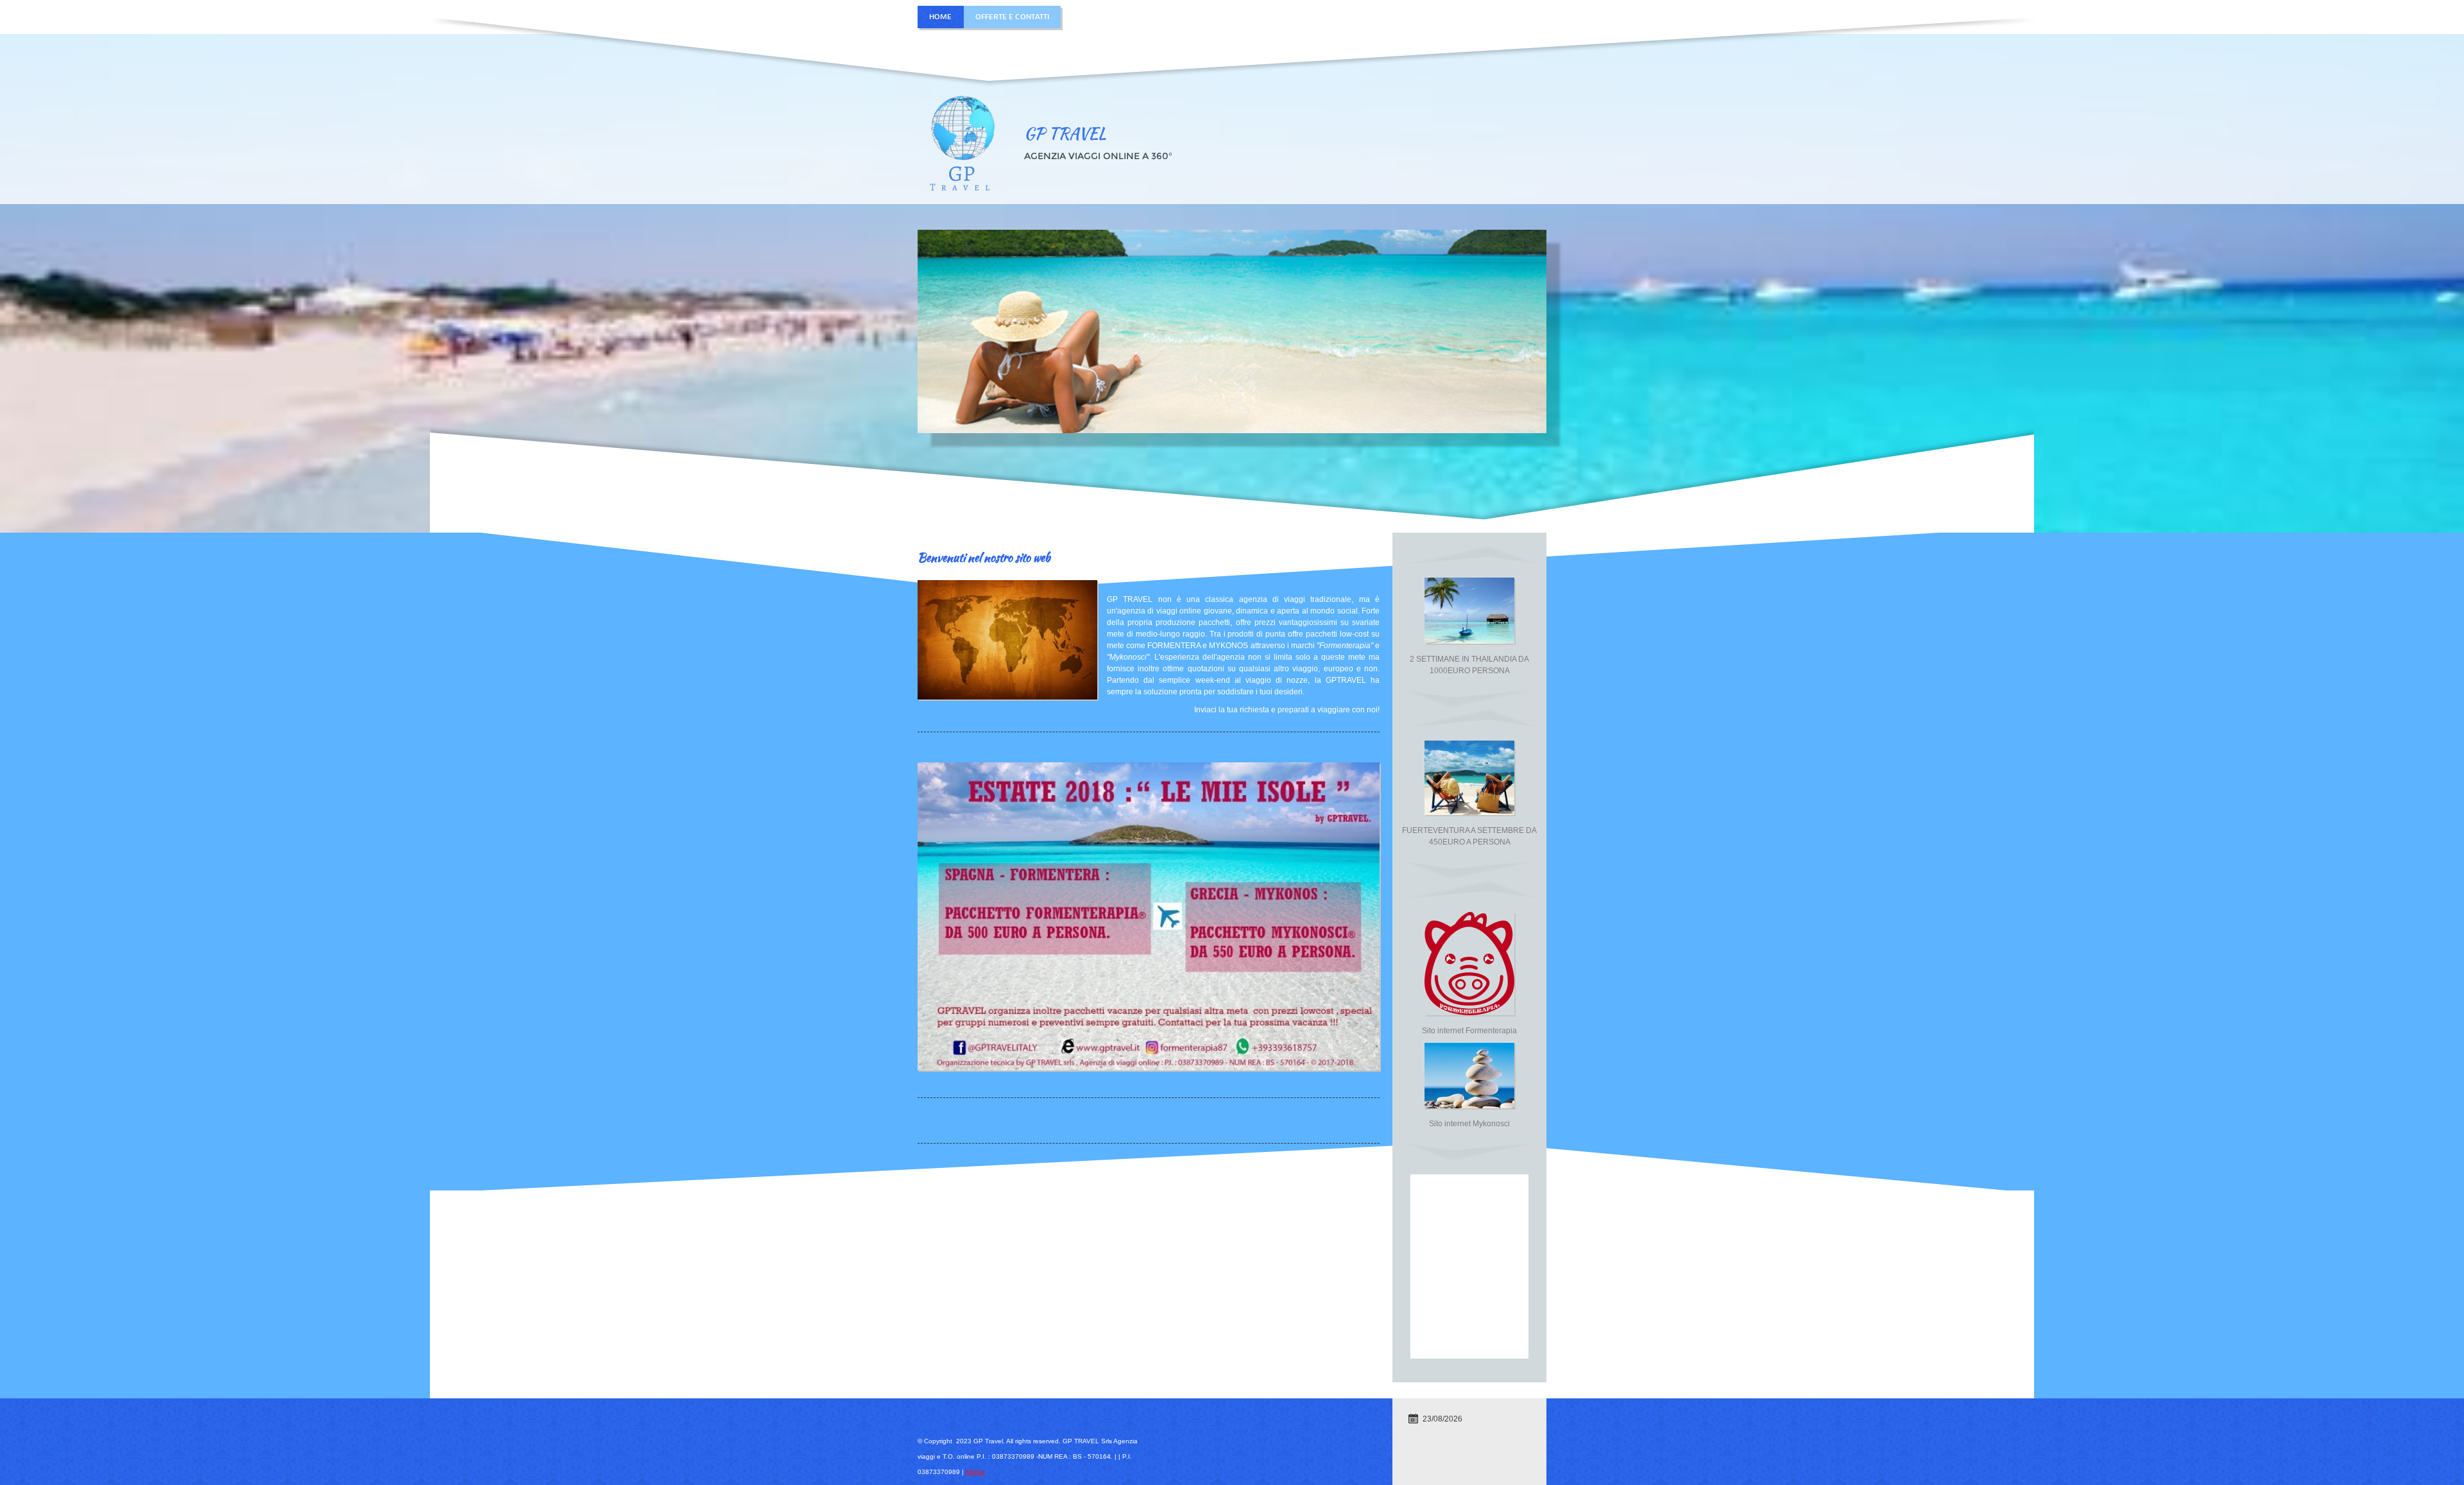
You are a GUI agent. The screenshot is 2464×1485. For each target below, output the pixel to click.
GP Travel (1065, 133)
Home (940, 17)
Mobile (975, 1472)
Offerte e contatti (1012, 17)
